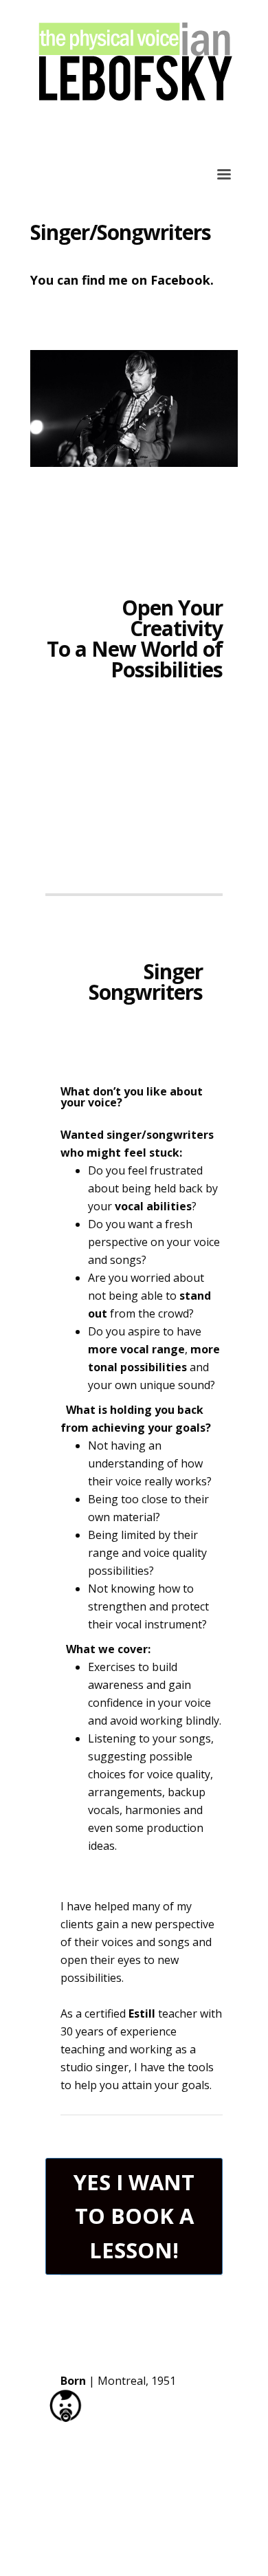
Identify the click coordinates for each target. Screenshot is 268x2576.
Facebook (180, 280)
